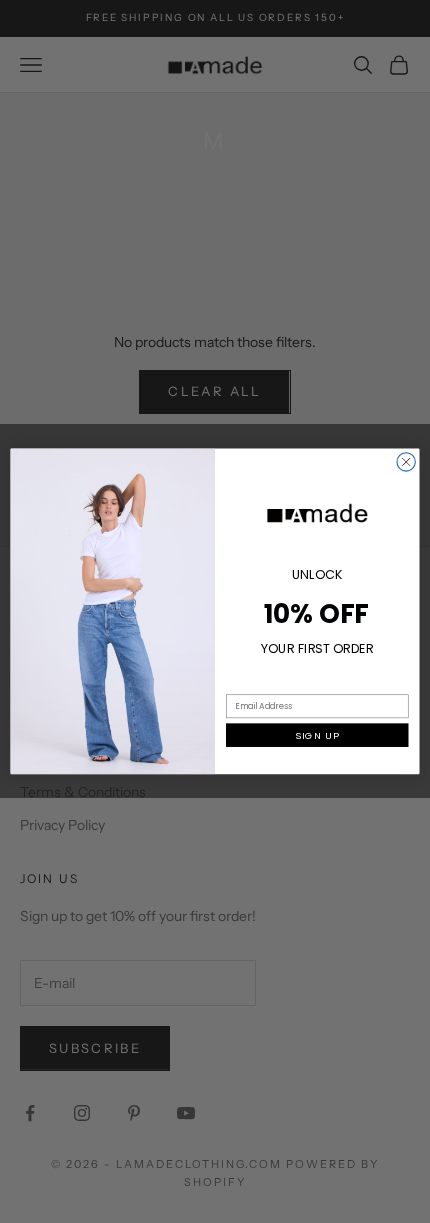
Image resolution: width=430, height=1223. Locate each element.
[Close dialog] (406, 462)
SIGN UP (317, 735)
